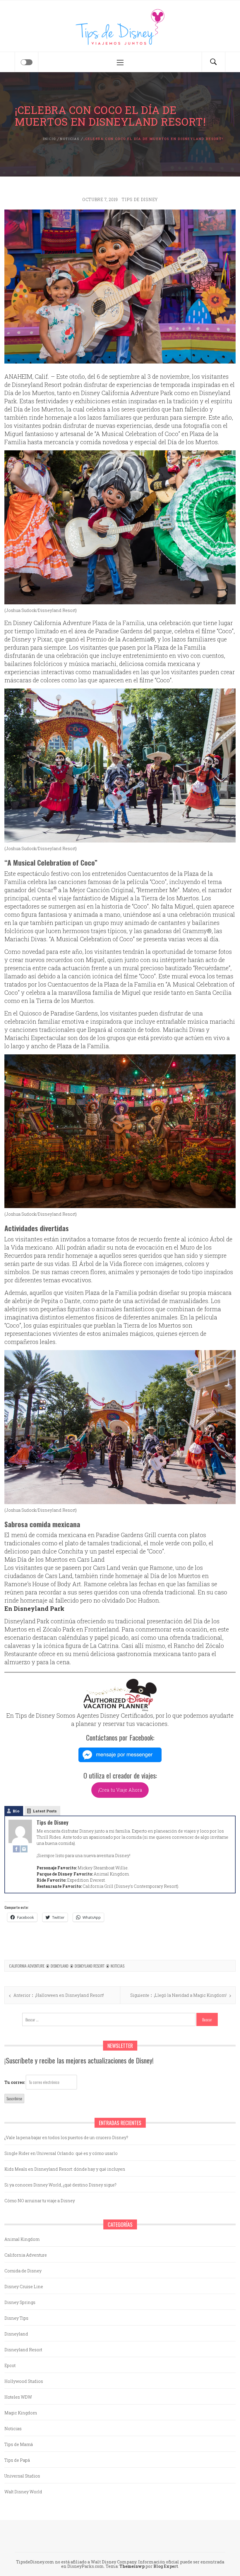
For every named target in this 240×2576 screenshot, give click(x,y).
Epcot (10, 2365)
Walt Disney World (23, 2492)
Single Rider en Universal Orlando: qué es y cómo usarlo (61, 2153)
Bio (16, 1811)
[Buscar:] (109, 2019)
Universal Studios (22, 2476)
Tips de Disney (140, 199)
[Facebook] (16, 1849)
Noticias (118, 1966)
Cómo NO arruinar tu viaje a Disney (40, 2201)
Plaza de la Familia (118, 623)
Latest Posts (45, 1811)
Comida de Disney (23, 2271)
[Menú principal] (120, 62)
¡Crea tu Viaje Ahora (120, 1790)
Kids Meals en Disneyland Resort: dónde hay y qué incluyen (65, 2169)
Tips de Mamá (19, 2444)
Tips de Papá (17, 2460)
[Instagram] (24, 1849)
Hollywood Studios (24, 2381)
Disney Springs (20, 2302)
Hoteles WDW (18, 2397)
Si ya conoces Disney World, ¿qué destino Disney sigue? (60, 2185)
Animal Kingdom (22, 2239)
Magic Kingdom (21, 2413)
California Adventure (27, 1966)
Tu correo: (15, 2082)
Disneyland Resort (90, 1966)
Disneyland (60, 1966)
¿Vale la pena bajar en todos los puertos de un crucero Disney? (66, 2138)
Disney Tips (16, 2318)
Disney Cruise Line (24, 2287)
